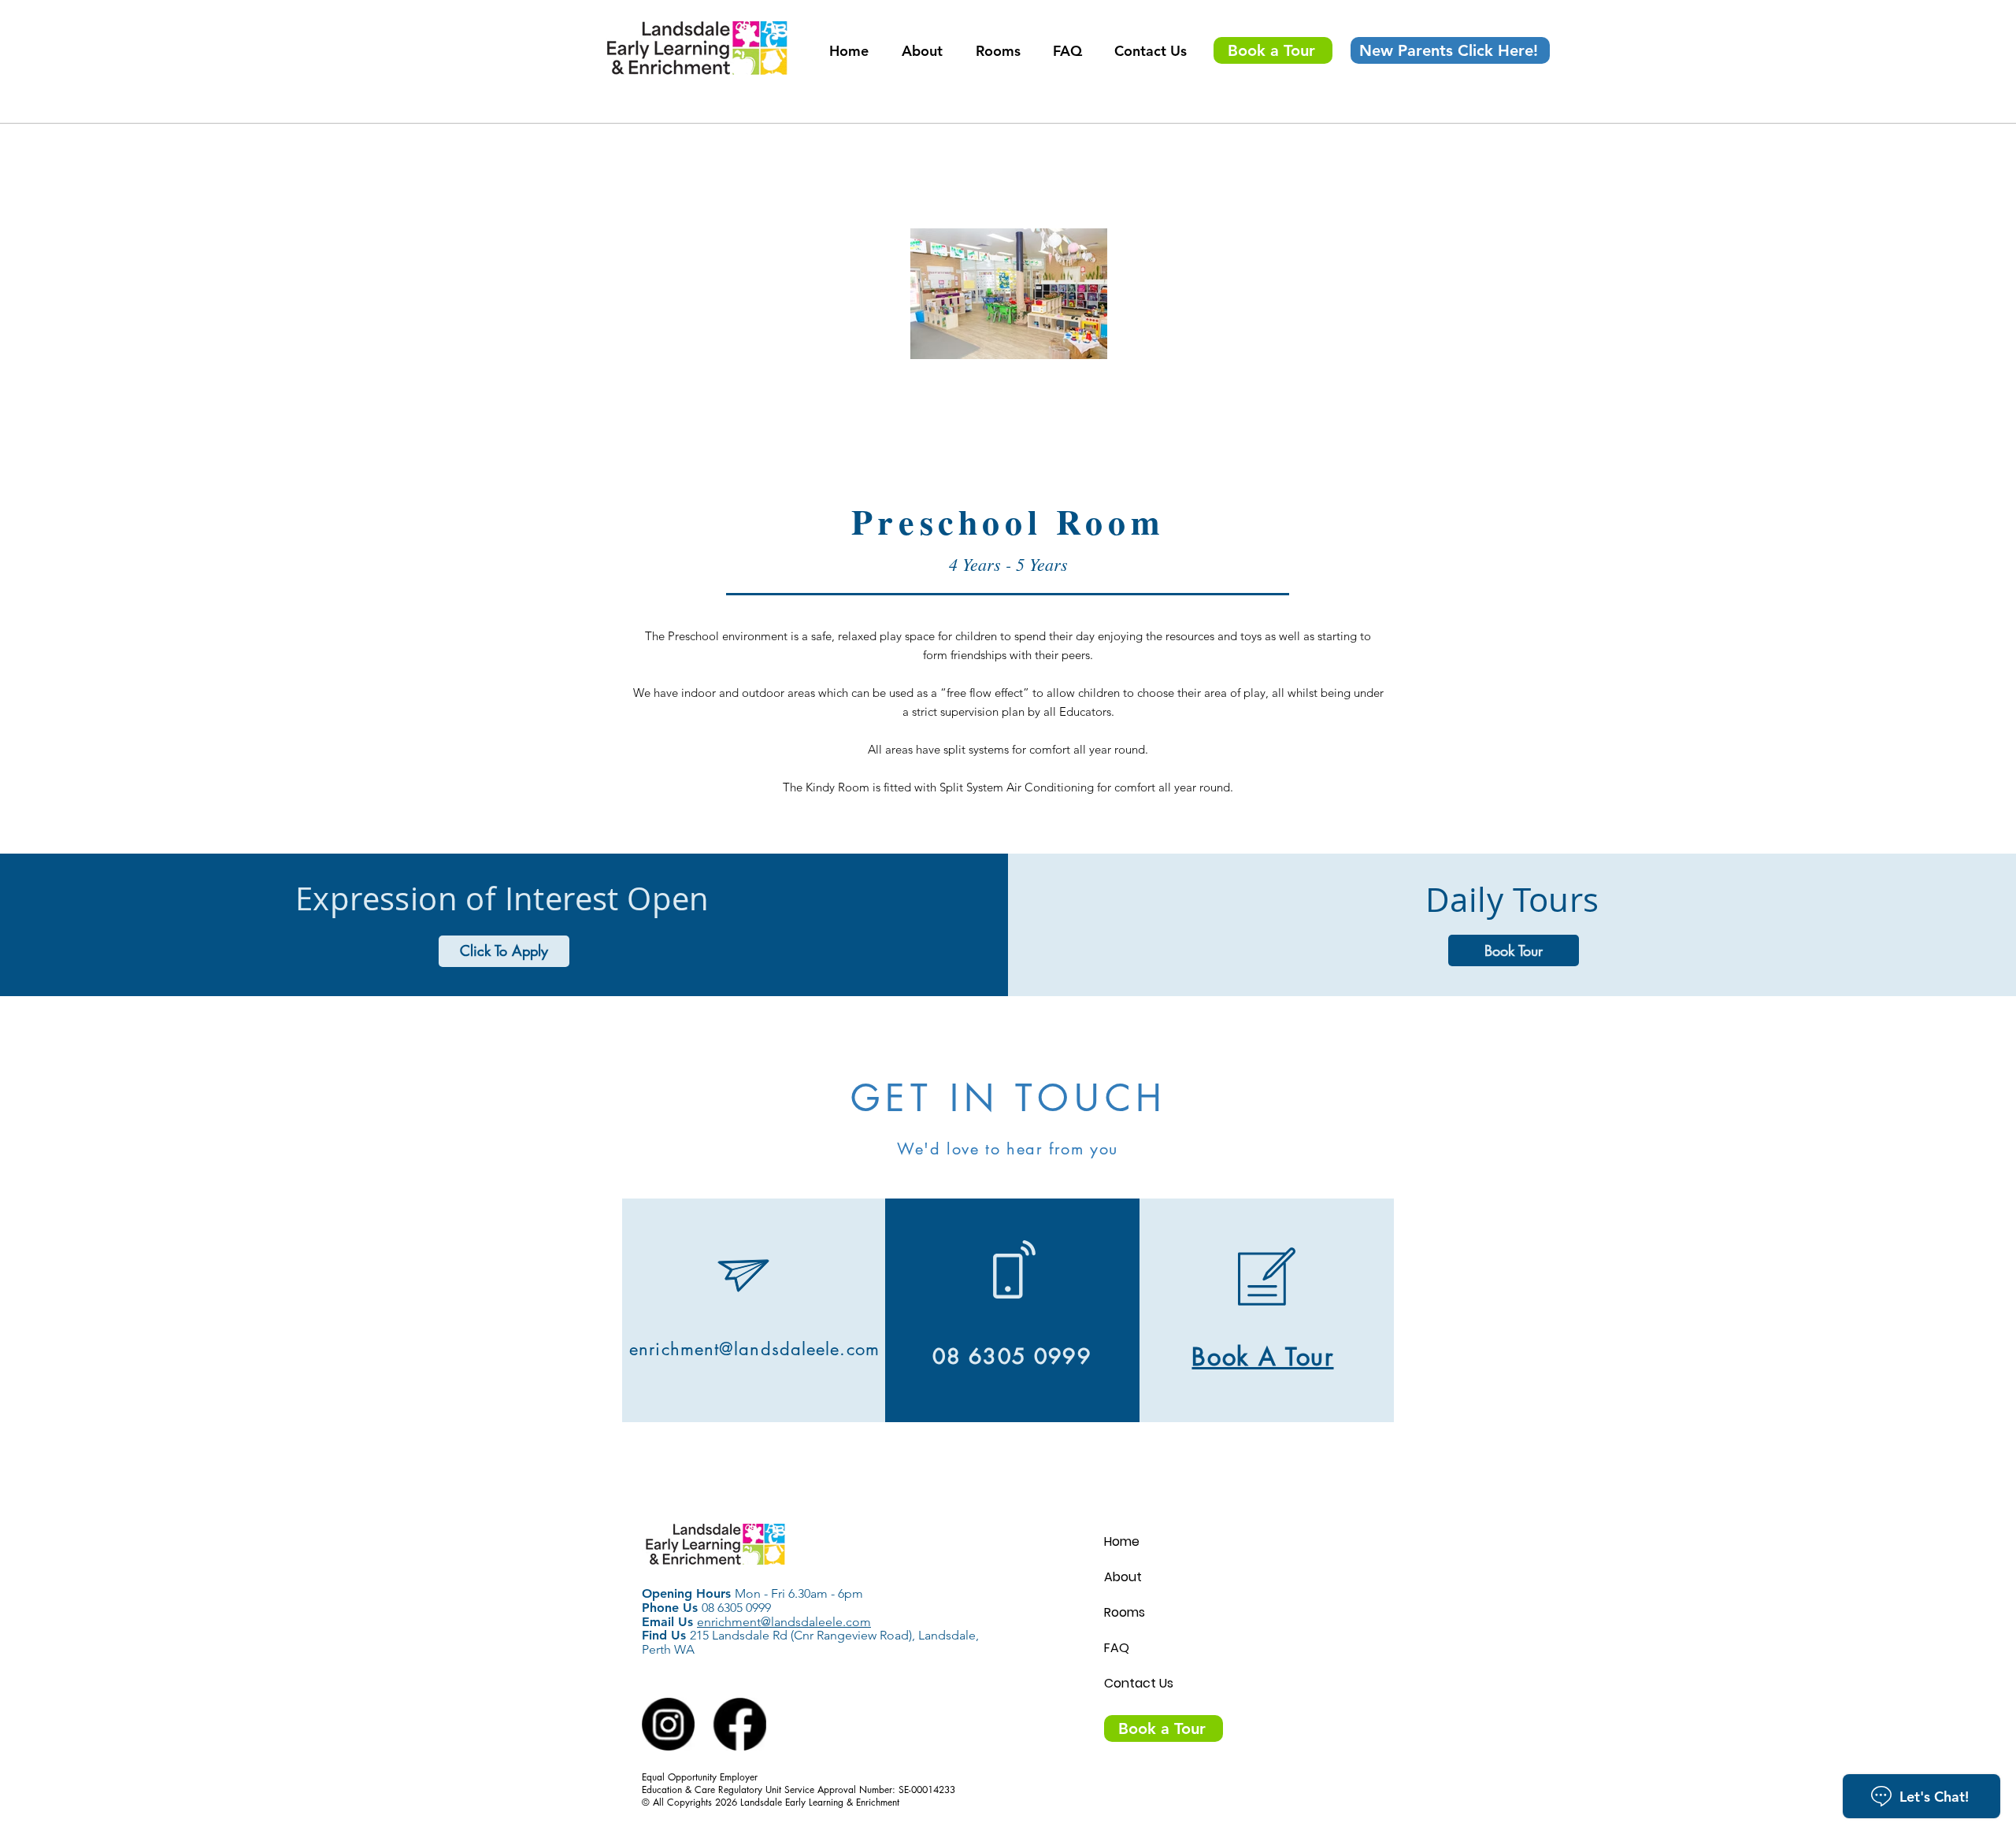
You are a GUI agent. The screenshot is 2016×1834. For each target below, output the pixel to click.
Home (1122, 1541)
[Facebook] (739, 1725)
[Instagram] (669, 1725)
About (1123, 1577)
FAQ (1117, 1648)
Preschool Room (1008, 521)
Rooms (1125, 1612)
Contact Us (1139, 1683)
